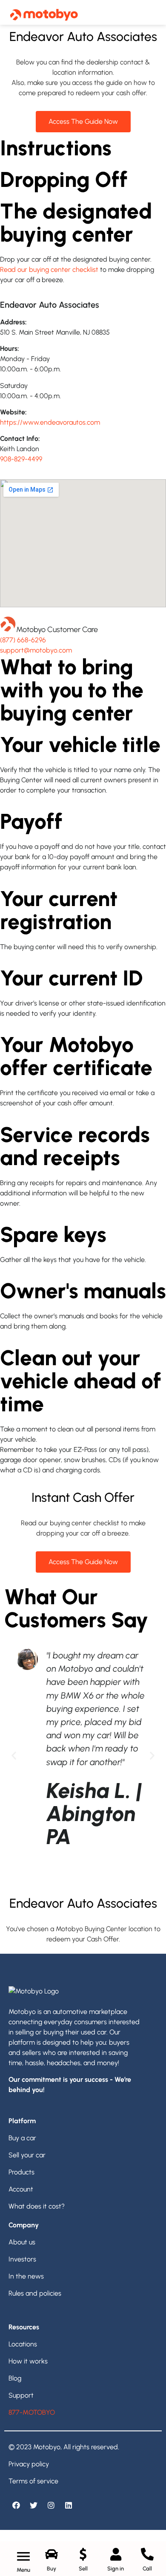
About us (22, 2242)
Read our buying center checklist (49, 270)
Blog (15, 2378)
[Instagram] (51, 2505)
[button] (14, 1755)
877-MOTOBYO (32, 2412)
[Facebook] (16, 2505)
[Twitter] (34, 2505)
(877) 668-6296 (23, 640)
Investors (22, 2259)
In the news (26, 2276)
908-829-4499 (21, 459)
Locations (23, 2344)
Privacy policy (29, 2464)
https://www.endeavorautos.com (50, 422)
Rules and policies (35, 2293)
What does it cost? (37, 2206)
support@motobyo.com (36, 650)
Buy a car (22, 2138)
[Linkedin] (69, 2505)
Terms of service (33, 2481)
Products (21, 2172)
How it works (28, 2361)
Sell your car (27, 2155)
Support (21, 2395)
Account (21, 2189)
